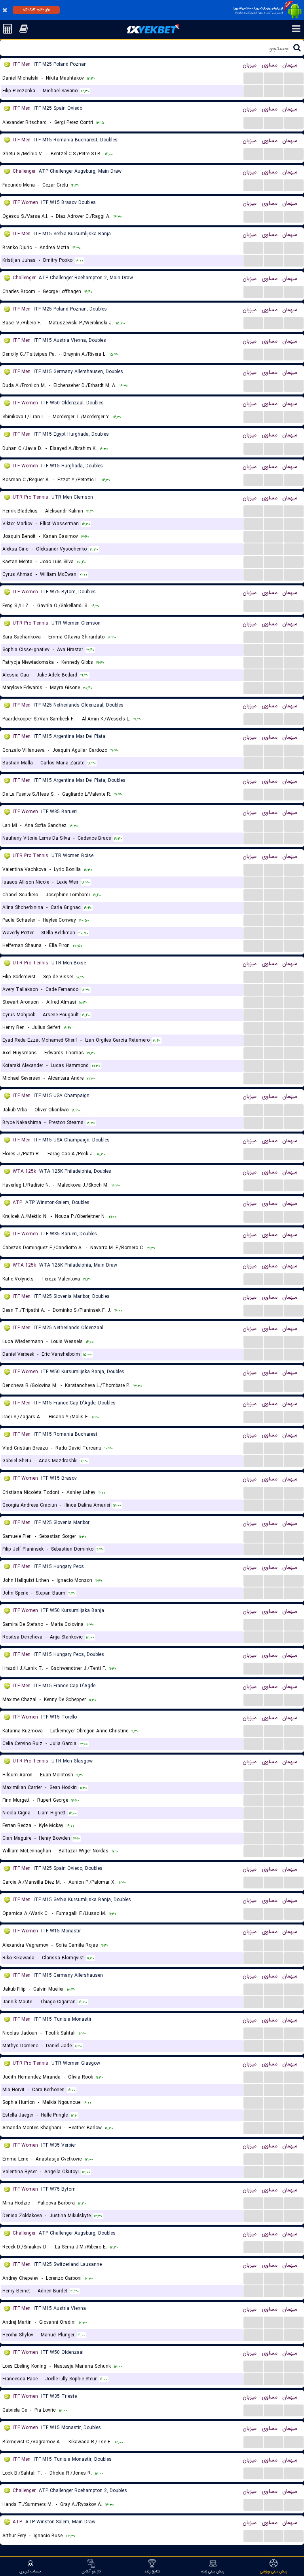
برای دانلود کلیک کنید (36, 10)
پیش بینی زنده (213, 2571)
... (254, 78)
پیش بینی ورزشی (274, 2571)
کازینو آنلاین (91, 2571)
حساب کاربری (30, 2571)
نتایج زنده (152, 2571)
